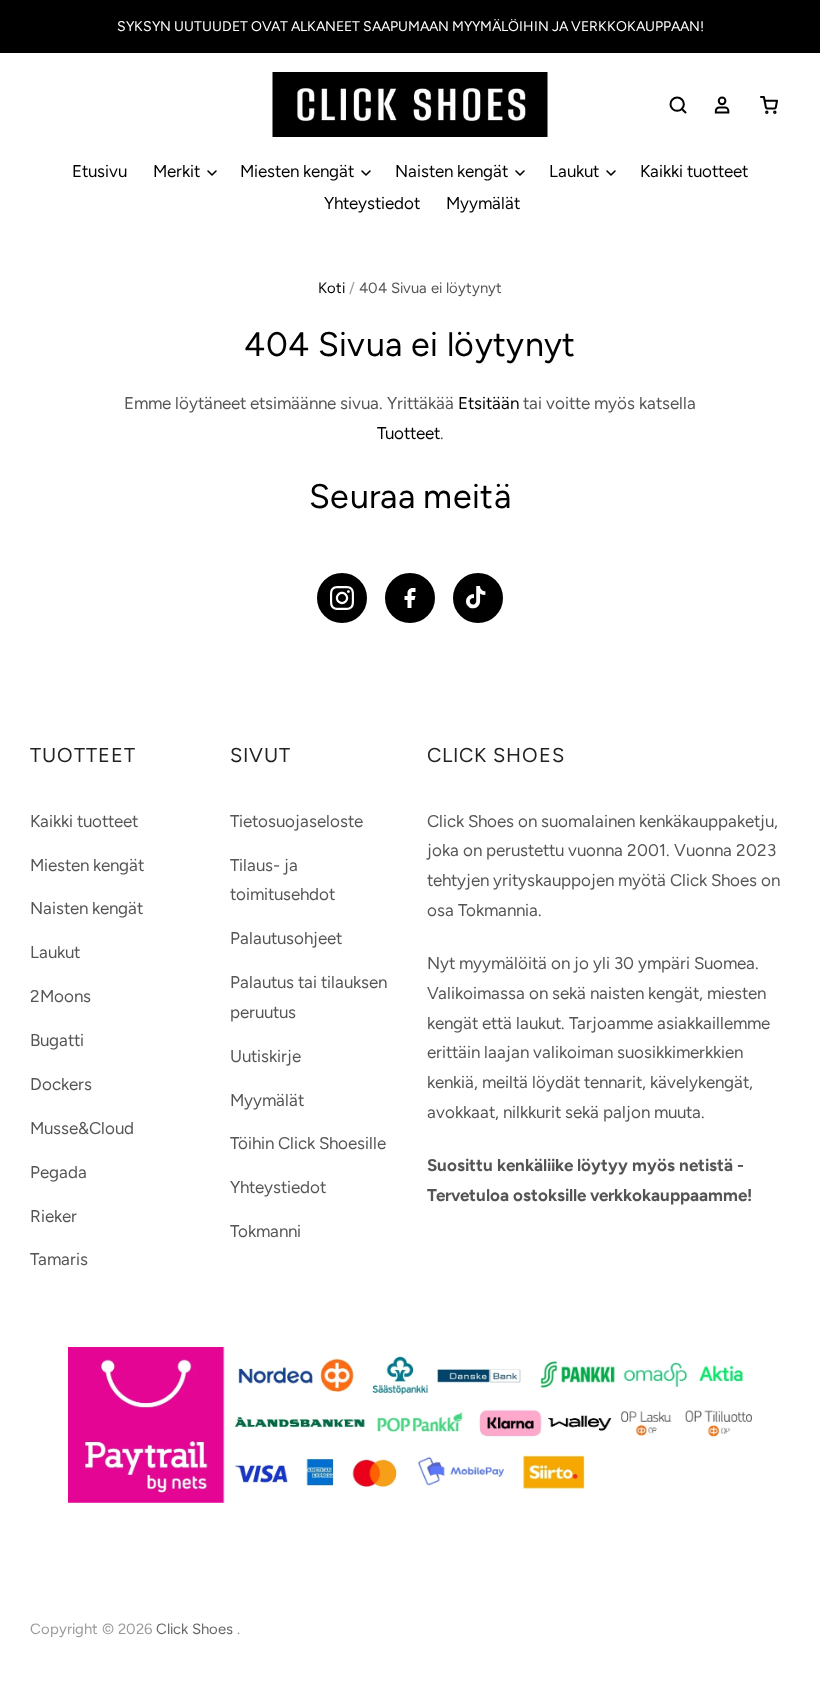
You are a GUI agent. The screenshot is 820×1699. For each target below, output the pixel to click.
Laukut (576, 171)
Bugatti (57, 1040)
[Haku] (678, 105)
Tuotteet (408, 433)
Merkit (178, 171)
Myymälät (483, 203)
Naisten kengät (453, 171)
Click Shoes (196, 1629)
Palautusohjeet (286, 938)
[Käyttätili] (722, 105)
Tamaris (59, 1259)
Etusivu (99, 171)
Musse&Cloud (82, 1128)
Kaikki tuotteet (694, 171)
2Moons (60, 996)
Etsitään (488, 403)
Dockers (61, 1084)
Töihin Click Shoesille (308, 1143)
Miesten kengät (299, 171)
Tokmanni (265, 1231)
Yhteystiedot (372, 203)
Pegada (58, 1172)
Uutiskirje (265, 1056)
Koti (331, 288)
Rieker (53, 1216)
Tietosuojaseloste (296, 821)
